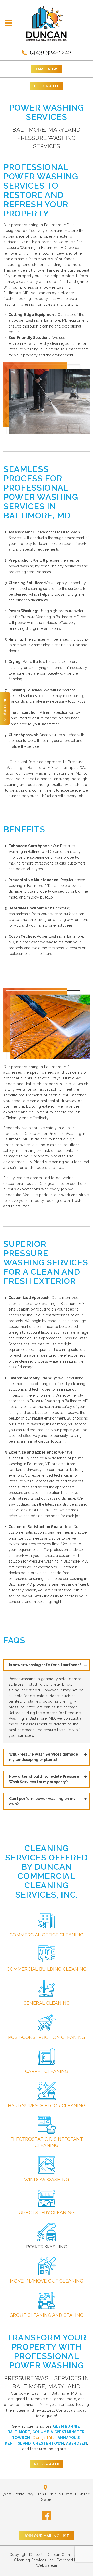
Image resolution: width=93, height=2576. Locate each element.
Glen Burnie (66, 2426)
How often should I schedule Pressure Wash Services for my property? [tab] (44, 1779)
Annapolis (69, 2438)
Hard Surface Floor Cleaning (47, 2106)
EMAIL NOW (47, 69)
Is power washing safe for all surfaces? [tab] (45, 1665)
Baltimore (19, 2432)
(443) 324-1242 (50, 52)
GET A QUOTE (47, 86)
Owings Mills (44, 2438)
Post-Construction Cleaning (47, 2037)
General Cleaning (47, 2003)
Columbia (43, 2432)
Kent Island (18, 2443)
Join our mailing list (47, 2536)
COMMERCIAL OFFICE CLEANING (47, 1935)
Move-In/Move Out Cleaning (47, 2281)
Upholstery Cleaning (47, 2213)
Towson (21, 2438)
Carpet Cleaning (47, 2071)
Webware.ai (47, 2565)
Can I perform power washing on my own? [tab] (42, 1801)
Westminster (70, 2432)
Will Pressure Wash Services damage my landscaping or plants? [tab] (44, 1757)
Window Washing (47, 2180)
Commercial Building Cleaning (47, 1969)
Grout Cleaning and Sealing (47, 2315)
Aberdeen (77, 2443)
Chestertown (48, 2443)
